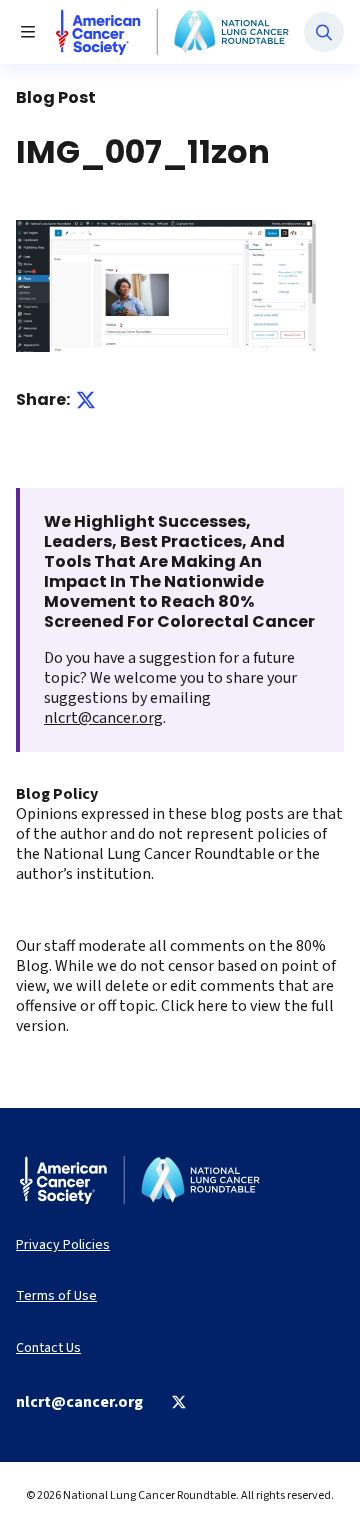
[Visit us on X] (179, 1402)
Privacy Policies (63, 1245)
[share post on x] (86, 400)
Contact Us (48, 1348)
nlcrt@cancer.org (103, 718)
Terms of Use (56, 1296)
